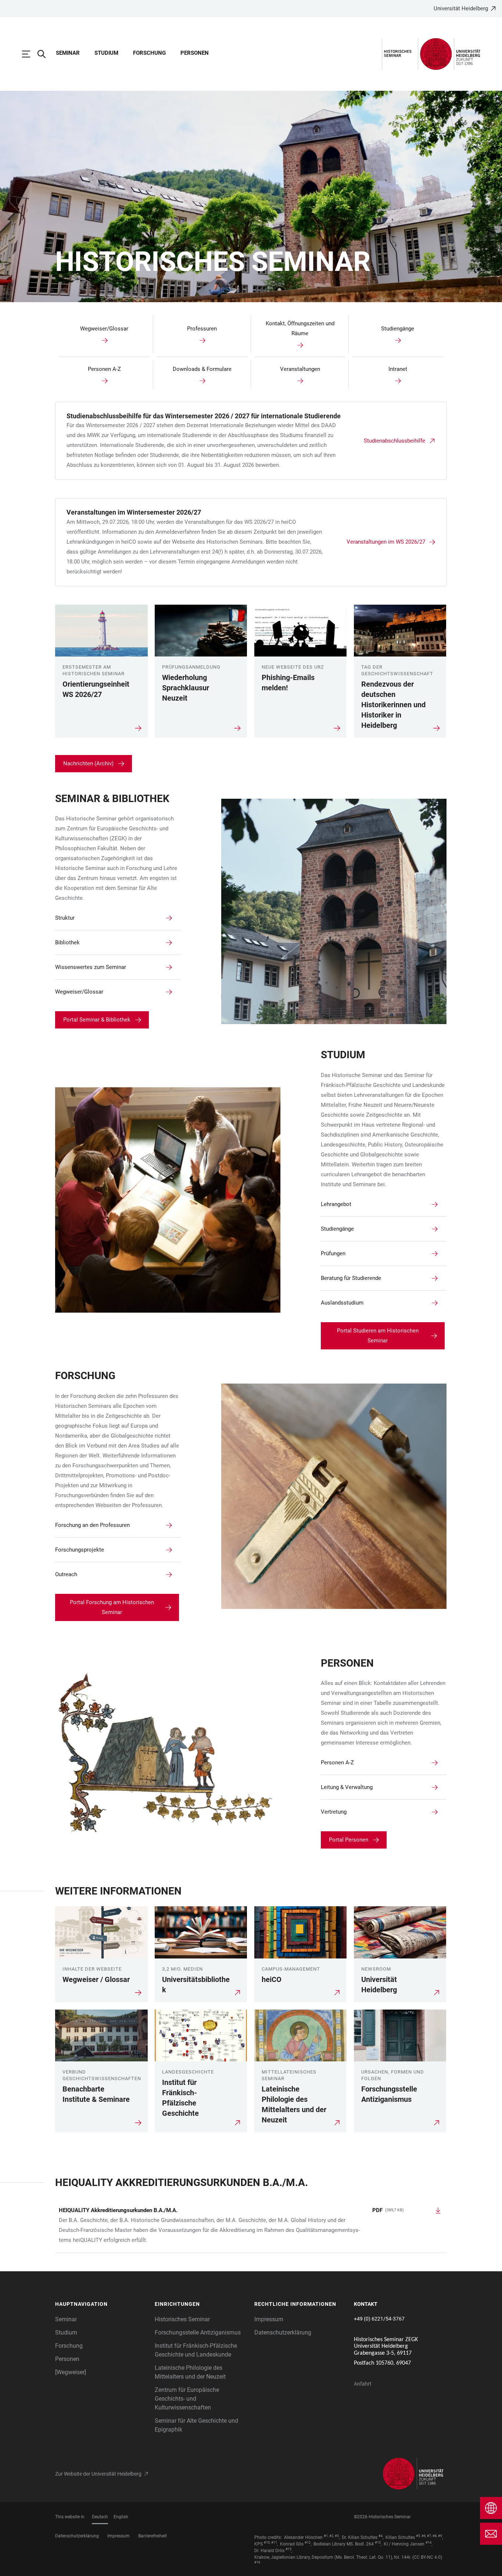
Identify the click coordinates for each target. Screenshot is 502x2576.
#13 (378, 2543)
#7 (429, 2536)
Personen (195, 53)
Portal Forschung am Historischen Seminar (112, 1607)
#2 (331, 2536)
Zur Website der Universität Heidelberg (98, 2474)
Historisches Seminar (182, 2319)
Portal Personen (349, 1840)
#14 (429, 2543)
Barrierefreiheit (153, 2536)
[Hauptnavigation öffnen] (30, 54)
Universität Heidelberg (461, 8)
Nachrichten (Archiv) (88, 763)
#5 (418, 2536)
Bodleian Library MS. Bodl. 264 (344, 2544)
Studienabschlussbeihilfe (395, 441)
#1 (326, 2536)
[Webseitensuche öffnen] (45, 54)
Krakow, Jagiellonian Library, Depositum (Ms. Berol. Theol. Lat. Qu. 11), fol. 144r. (333, 2557)
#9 (440, 2536)
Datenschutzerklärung (283, 2332)
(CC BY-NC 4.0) (427, 2557)
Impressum (269, 2319)
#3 (337, 2536)
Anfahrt (363, 2384)
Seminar (68, 53)
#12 (308, 2543)
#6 (424, 2536)
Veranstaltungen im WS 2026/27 (386, 542)
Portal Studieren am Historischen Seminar (378, 1336)
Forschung (149, 53)
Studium (106, 53)
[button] (101, 2304)
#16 (257, 2562)
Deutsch (100, 2517)
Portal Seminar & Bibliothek (97, 1020)
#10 (267, 2543)
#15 (288, 2549)
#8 (435, 2536)
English (121, 2517)
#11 (274, 2543)
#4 (381, 2536)
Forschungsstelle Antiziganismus (198, 2332)
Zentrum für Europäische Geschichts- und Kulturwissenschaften (187, 2399)
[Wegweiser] (71, 2372)
